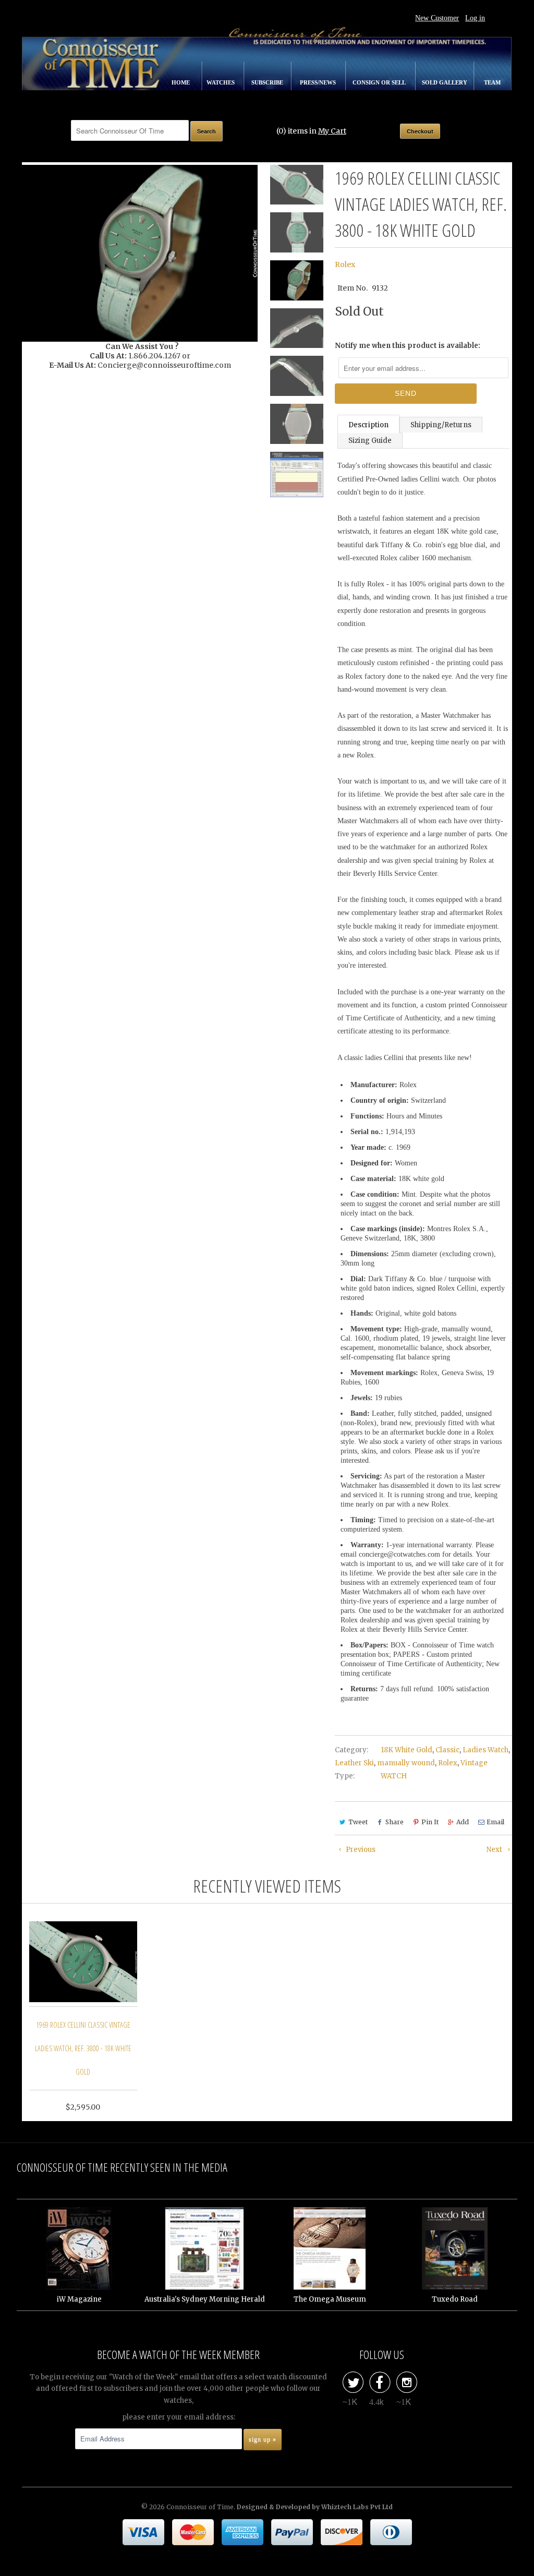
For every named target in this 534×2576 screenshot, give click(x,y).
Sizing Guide (370, 441)
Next (495, 1850)
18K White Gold (406, 1750)
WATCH (394, 1776)
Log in (475, 18)
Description (368, 425)
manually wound (406, 1763)
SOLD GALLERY (445, 82)
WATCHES (221, 82)
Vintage (474, 1763)
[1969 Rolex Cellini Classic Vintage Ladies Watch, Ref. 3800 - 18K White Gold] (140, 253)
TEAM (492, 82)
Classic (447, 1750)
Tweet (358, 1822)
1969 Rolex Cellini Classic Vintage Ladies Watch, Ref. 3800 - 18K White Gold (83, 2048)
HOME (181, 82)
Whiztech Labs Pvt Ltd (357, 2507)
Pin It (430, 1822)
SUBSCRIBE (268, 82)
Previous (360, 1850)
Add (463, 1822)
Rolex (345, 264)
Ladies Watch (486, 1750)
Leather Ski (354, 1763)
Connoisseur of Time (200, 2507)
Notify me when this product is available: (408, 346)
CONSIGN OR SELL (380, 82)
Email (495, 1822)
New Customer (437, 18)
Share (395, 1822)
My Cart (332, 131)
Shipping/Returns (441, 425)
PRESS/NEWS (319, 82)
